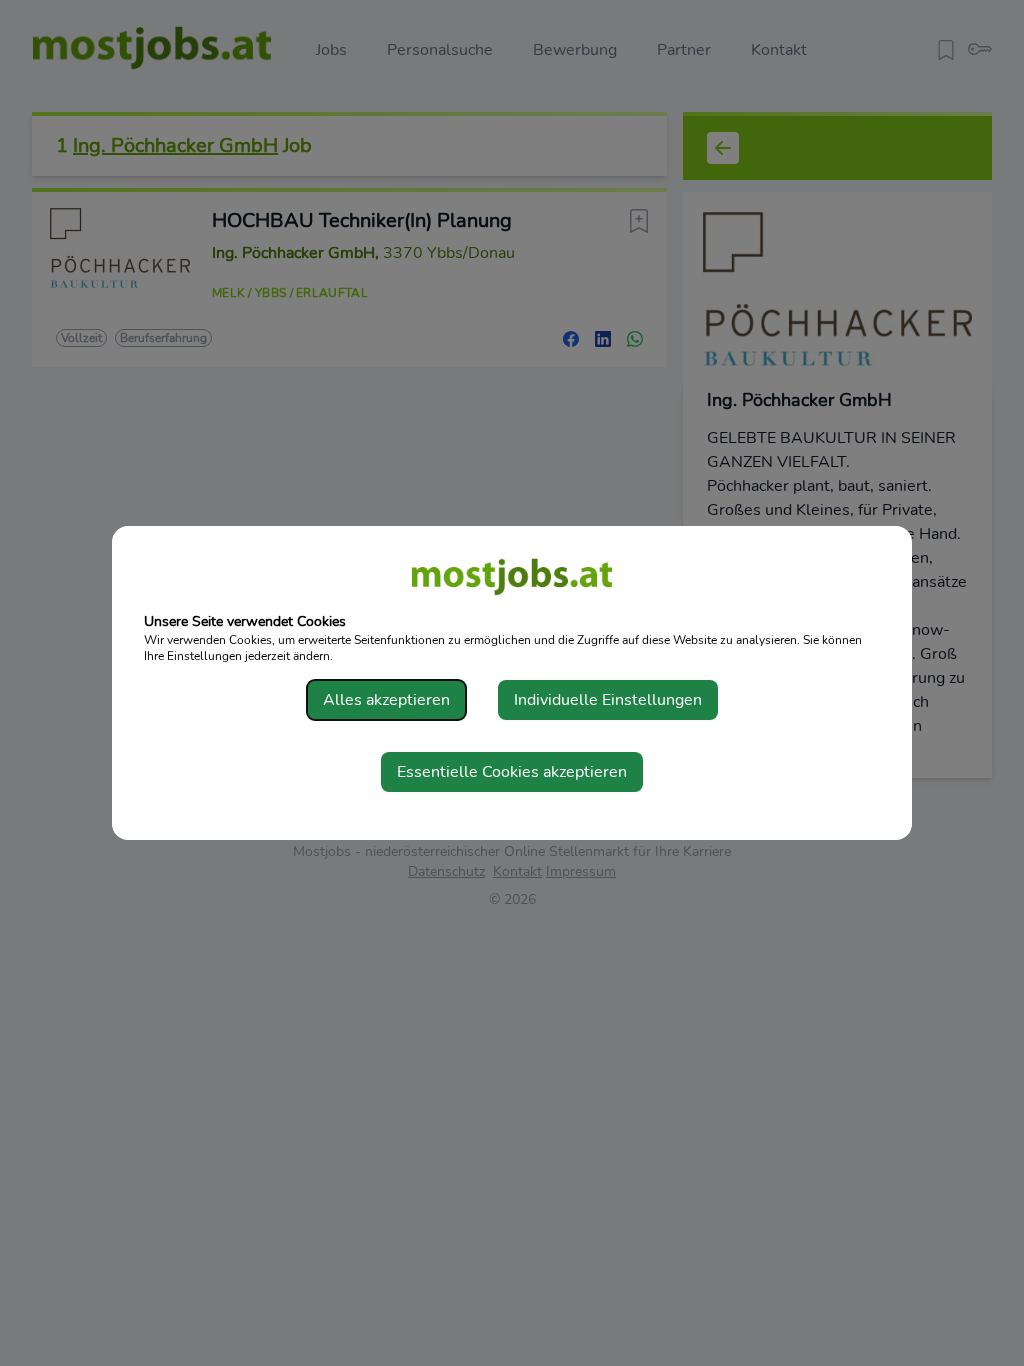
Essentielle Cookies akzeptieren (512, 772)
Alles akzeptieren (386, 700)
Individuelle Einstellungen (608, 700)
